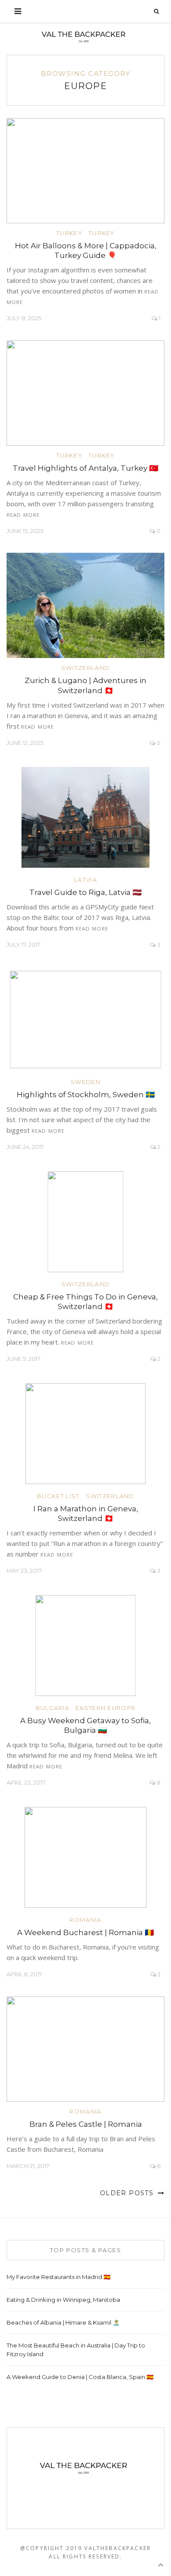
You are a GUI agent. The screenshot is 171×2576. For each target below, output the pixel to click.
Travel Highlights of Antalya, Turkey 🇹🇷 (85, 468)
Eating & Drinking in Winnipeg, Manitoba (63, 2300)
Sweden (85, 1082)
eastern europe (105, 1708)
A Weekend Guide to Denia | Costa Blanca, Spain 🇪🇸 (80, 2377)
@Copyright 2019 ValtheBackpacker (85, 2548)
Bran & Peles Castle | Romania (86, 2124)
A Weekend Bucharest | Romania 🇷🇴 (85, 1932)
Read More (23, 515)
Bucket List (58, 1496)
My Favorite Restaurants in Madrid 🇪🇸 (59, 2277)
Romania (85, 1920)
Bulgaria (52, 1708)
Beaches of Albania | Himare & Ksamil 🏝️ (63, 2322)
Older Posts (128, 2193)
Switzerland (85, 668)
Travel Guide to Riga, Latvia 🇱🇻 (85, 892)
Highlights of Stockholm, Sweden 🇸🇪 (86, 1095)
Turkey (69, 233)
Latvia (85, 880)
